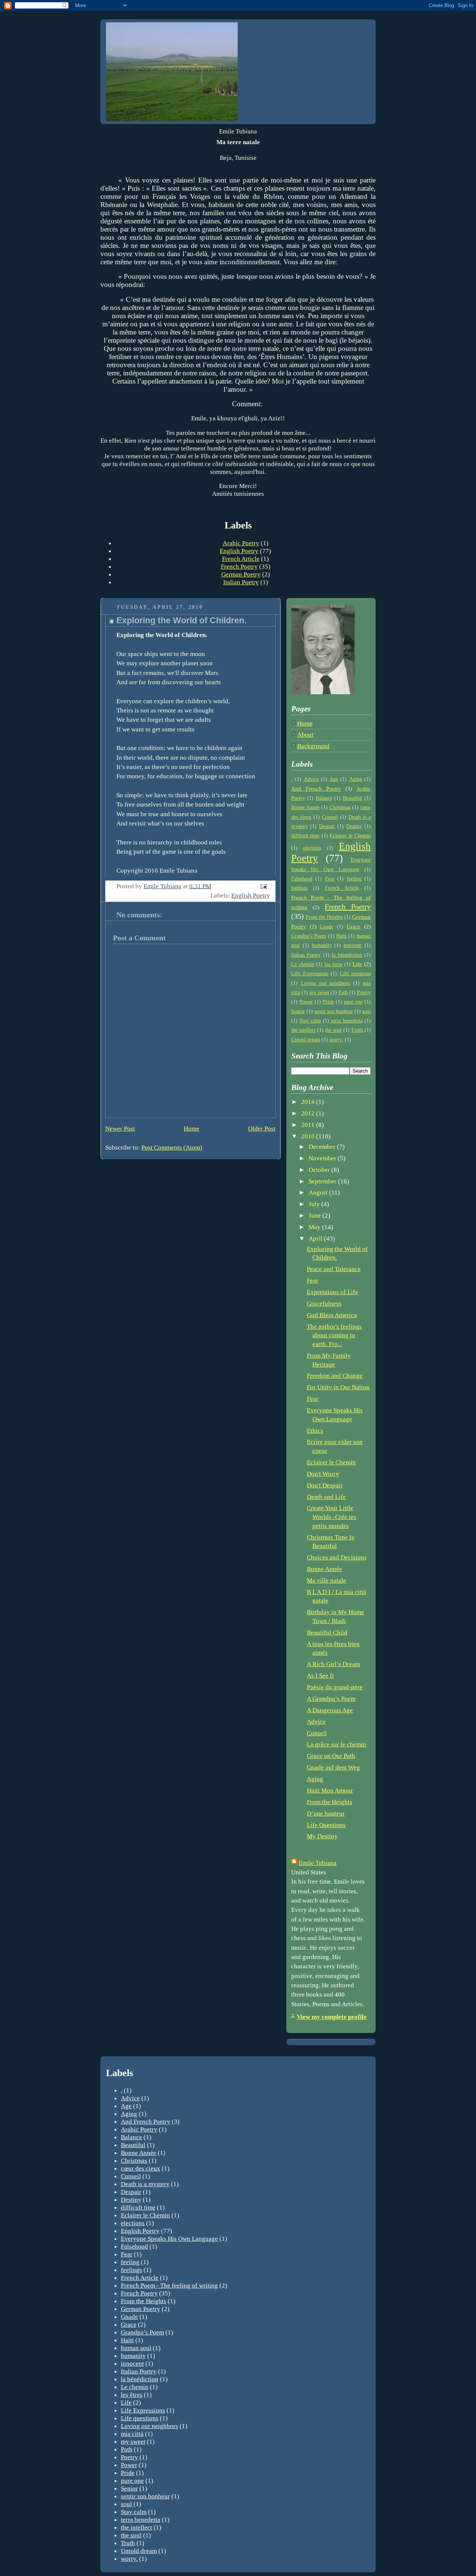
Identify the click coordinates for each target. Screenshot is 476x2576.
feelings (299, 888)
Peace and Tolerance (334, 1269)
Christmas (340, 807)
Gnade (327, 927)
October (320, 1170)
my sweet (319, 993)
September (323, 1181)
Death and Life (326, 1497)
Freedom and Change (335, 1376)
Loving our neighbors (326, 983)
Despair (327, 826)
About (305, 735)
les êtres (333, 964)
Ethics (315, 1431)
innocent (353, 945)
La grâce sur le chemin (337, 1744)
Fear (330, 879)
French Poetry (239, 566)
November (323, 1158)
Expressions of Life (332, 1292)
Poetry (364, 993)
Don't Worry (323, 1474)
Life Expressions (310, 974)
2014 (309, 1102)
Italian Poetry (241, 582)
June (316, 1216)
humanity (322, 945)
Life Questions (326, 1825)
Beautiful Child (327, 1633)
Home (192, 1129)
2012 (309, 1113)
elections (312, 848)
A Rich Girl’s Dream (333, 1664)
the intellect (303, 1030)
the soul (333, 1030)
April (316, 1239)
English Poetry (239, 551)
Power (306, 1002)
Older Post (262, 1129)
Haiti (341, 936)
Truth (357, 1030)
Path (343, 993)
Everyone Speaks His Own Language (169, 2239)
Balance (324, 798)
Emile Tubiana (318, 1863)
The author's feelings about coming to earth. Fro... (334, 1335)
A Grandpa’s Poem (331, 1699)
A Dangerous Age (330, 1710)
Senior (298, 1011)
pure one (353, 1002)
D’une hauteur (326, 1814)
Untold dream (306, 1040)
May (315, 1227)
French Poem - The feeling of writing (169, 2285)
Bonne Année (305, 807)
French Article (241, 559)
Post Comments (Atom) (172, 1148)
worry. (336, 1040)
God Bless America (332, 1315)
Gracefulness (324, 1304)
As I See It (320, 1676)
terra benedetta (347, 1021)
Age (334, 779)
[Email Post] (263, 886)
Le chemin (303, 964)
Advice (311, 779)
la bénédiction (347, 955)
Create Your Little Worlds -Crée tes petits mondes (332, 1517)
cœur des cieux (141, 2168)
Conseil (330, 817)
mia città (132, 2434)
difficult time (305, 836)
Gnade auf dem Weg (333, 1767)
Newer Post (120, 1129)
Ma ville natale (327, 1580)
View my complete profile (332, 2017)
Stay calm (310, 1021)
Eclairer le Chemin (350, 836)
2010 (309, 1136)
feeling (354, 879)
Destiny (354, 826)
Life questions (356, 974)
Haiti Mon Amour (330, 1790)
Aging (356, 779)
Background (313, 746)
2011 (309, 1125)
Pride (328, 1002)
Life (357, 964)
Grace (353, 926)
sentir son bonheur (334, 1011)
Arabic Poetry (241, 543)
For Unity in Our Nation (338, 1387)
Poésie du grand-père (335, 1687)
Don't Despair (325, 1485)
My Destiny (322, 1836)
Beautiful (353, 798)
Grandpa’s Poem (309, 936)
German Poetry (241, 574)
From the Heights (324, 917)
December (323, 1147)
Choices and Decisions (337, 1557)
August (319, 1192)
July (315, 1204)
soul (366, 1011)
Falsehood (302, 879)
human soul (136, 2348)
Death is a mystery (145, 2184)
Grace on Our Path (331, 1756)
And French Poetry (316, 788)
